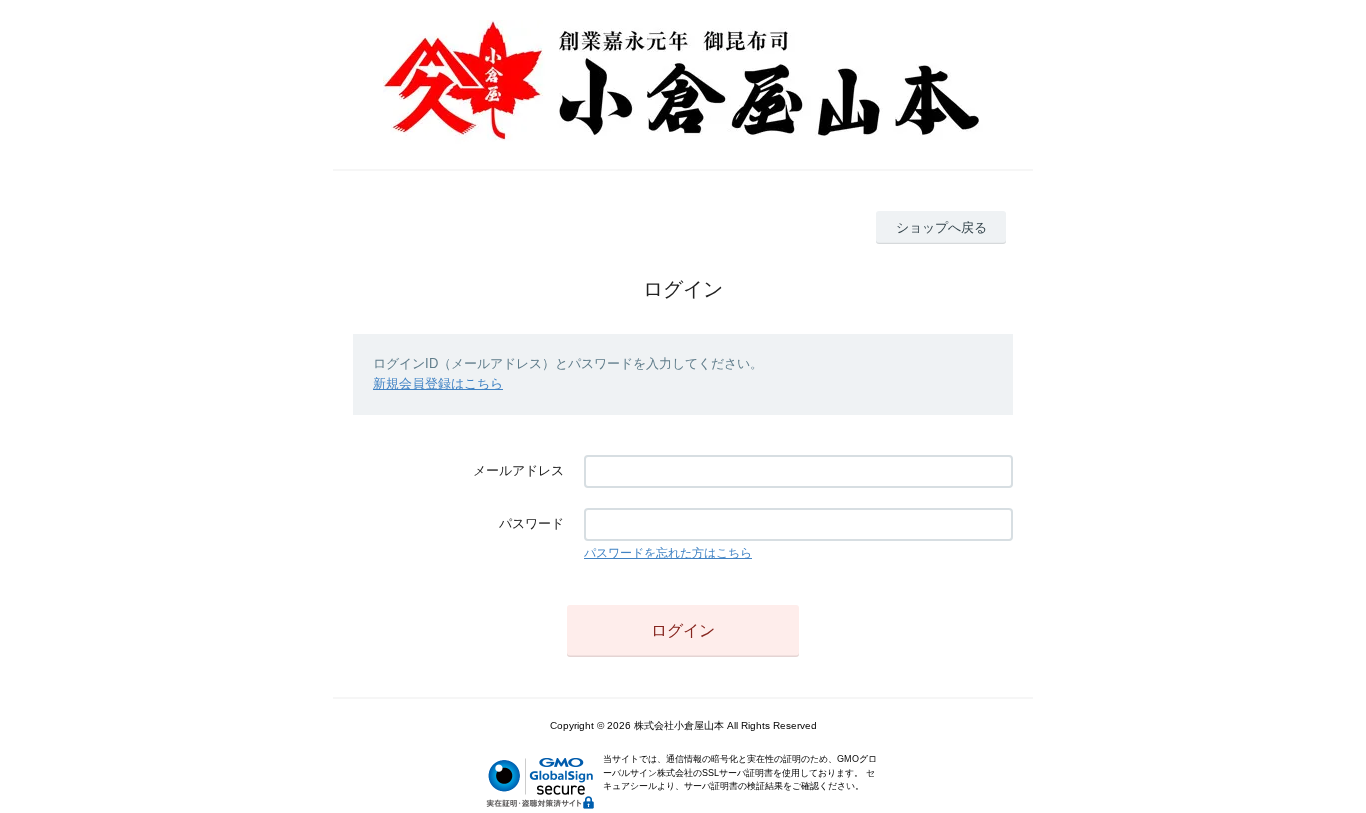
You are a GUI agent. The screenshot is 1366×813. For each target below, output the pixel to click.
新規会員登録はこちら (438, 383)
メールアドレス (518, 470)
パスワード (531, 523)
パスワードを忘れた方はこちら (668, 553)
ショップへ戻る (941, 227)
